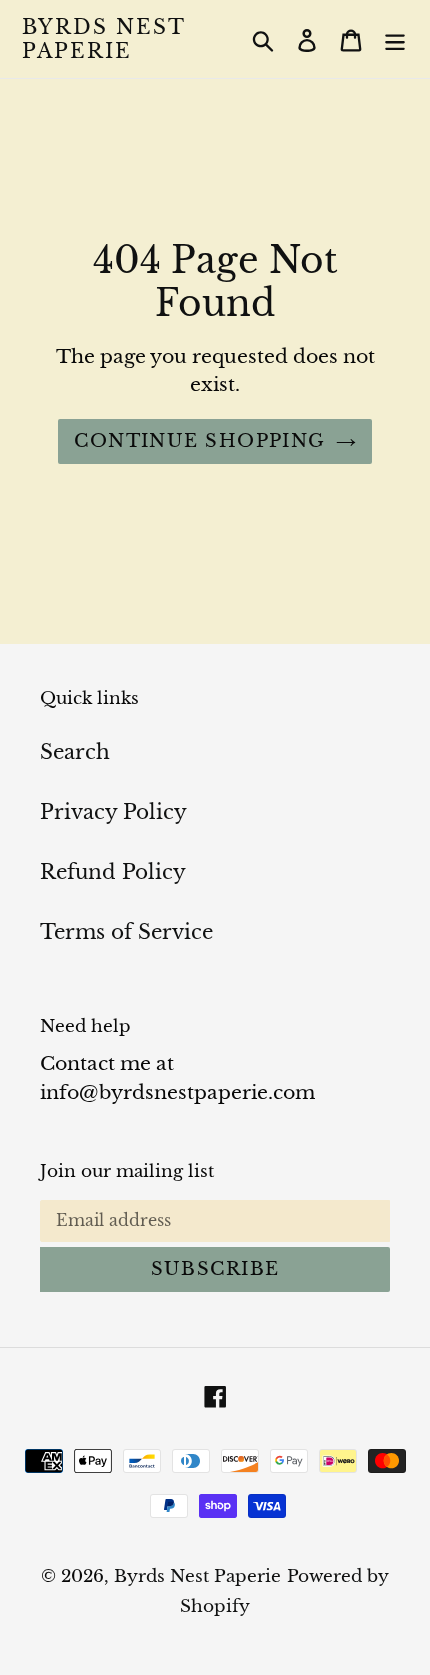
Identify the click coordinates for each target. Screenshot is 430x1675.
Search (75, 752)
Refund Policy (113, 872)
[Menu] (395, 39)
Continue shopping (199, 441)
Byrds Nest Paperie (103, 39)
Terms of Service (126, 932)
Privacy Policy (113, 812)
